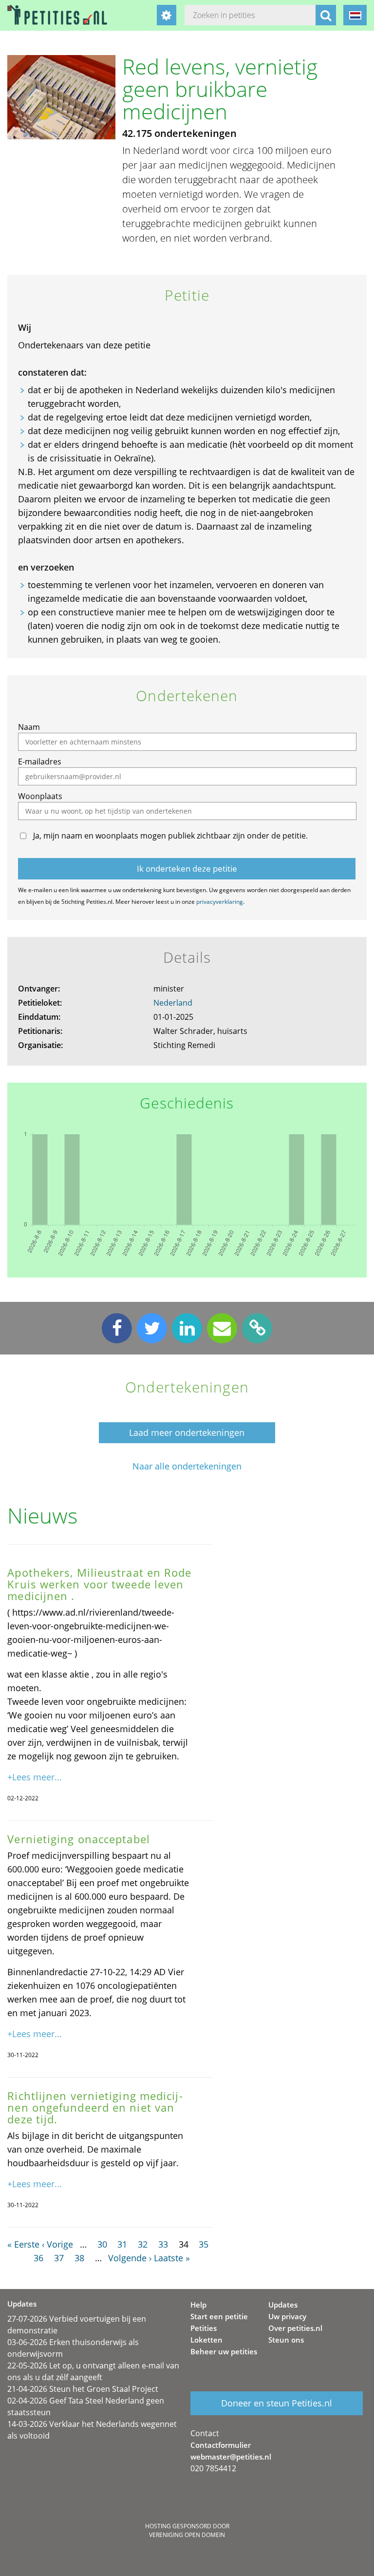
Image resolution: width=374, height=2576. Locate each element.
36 (38, 2258)
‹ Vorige (57, 2244)
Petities (204, 2328)
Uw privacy (287, 2316)
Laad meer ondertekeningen (187, 1432)
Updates (283, 2305)
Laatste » (172, 2258)
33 (163, 2244)
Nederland (173, 1003)
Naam (29, 727)
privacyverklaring (220, 902)
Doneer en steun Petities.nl (277, 2403)
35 (204, 2244)
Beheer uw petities (224, 2351)
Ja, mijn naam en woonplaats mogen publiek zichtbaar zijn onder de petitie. (170, 836)
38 (79, 2258)
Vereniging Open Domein (187, 2535)
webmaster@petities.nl (231, 2457)
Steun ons (286, 2340)
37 (59, 2258)
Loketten (206, 2340)
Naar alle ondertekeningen (187, 1466)
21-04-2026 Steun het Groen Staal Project (83, 2389)
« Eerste (23, 2244)
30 (102, 2244)
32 (143, 2244)
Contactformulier (221, 2445)
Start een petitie (219, 2316)
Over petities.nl (295, 2328)
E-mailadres (40, 762)
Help (198, 2305)
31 (122, 2244)
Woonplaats (40, 796)
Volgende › (130, 2258)
